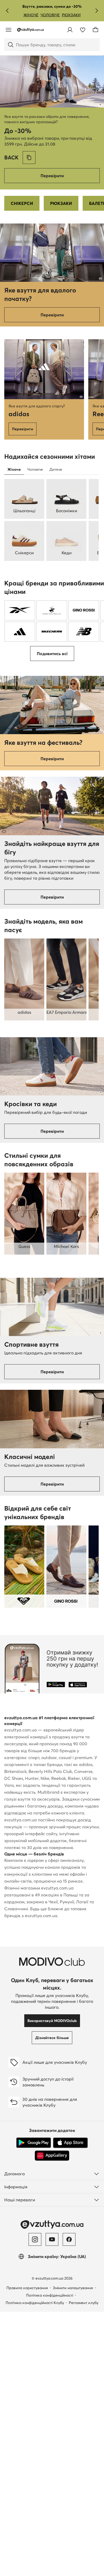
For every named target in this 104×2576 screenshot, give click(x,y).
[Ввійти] (70, 30)
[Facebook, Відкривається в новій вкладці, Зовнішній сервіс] (69, 2239)
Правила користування (27, 2288)
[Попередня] (7, 11)
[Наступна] (97, 11)
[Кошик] (95, 30)
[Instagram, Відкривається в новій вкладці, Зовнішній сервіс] (35, 2239)
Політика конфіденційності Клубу (35, 2303)
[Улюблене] (83, 30)
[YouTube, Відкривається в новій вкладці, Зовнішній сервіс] (52, 2239)
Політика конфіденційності (50, 2295)
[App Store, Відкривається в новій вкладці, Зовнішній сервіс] (70, 2143)
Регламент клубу (84, 2303)
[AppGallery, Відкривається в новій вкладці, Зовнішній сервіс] (52, 2156)
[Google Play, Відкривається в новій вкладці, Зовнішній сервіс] (34, 2143)
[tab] (14, 469)
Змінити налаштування (73, 2288)
